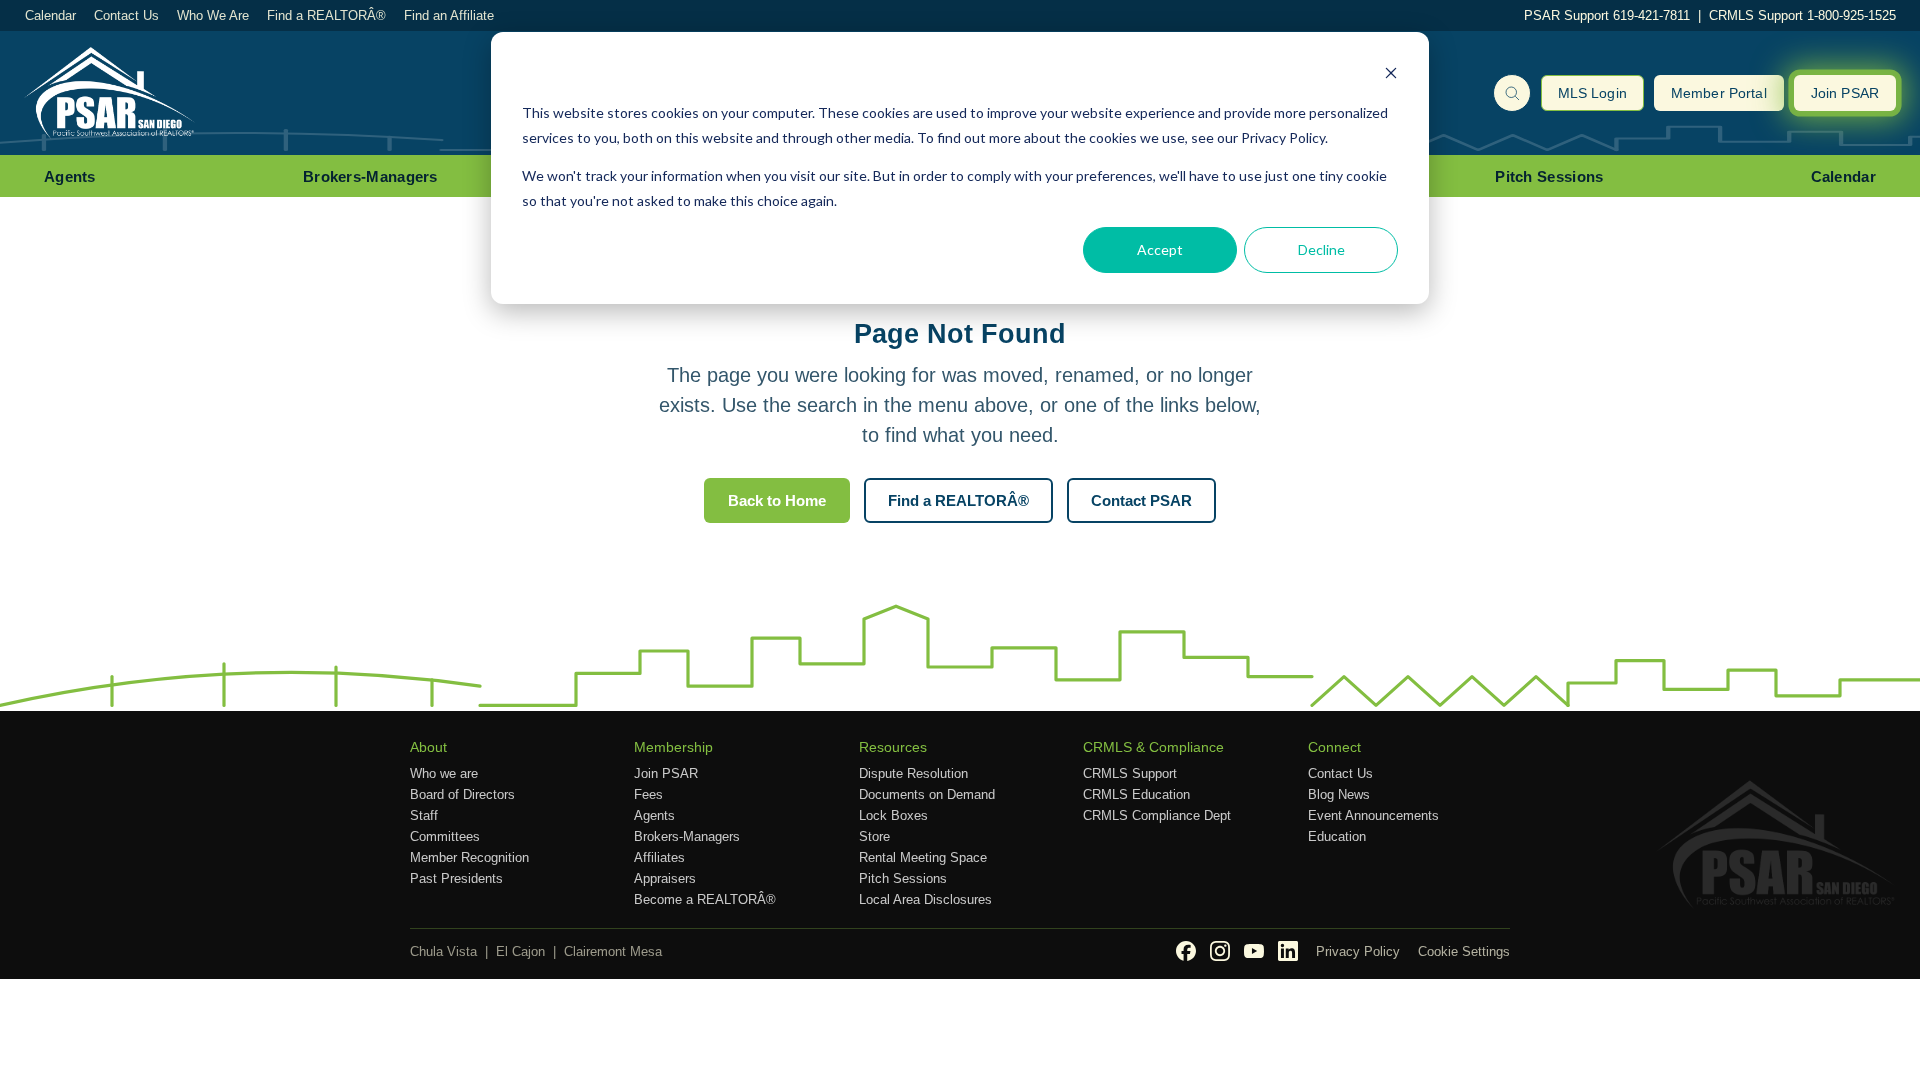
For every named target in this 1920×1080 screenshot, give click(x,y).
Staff (424, 815)
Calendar (50, 15)
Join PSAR (1845, 93)
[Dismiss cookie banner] (1391, 75)
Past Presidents (456, 878)
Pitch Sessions (1549, 176)
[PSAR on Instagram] (1220, 951)
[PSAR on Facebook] (1186, 951)
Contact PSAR (1141, 500)
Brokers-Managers (370, 176)
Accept (1160, 249)
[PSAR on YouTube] (1254, 951)
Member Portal (1719, 93)
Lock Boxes (893, 815)
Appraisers (665, 878)
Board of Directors (462, 794)
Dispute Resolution (913, 773)
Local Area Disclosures (925, 899)
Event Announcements (1373, 815)
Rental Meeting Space (923, 857)
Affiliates (659, 857)
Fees (648, 794)
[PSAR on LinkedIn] (1288, 951)
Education (1337, 836)
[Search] (1512, 93)
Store (874, 836)
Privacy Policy (1358, 951)
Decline (1321, 249)
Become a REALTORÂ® (705, 899)
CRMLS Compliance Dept (1157, 815)
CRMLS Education (1136, 794)
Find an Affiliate (449, 15)
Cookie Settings (1464, 951)
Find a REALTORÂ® (326, 15)
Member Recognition (469, 857)
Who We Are (213, 15)
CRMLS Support (1130, 773)
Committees (445, 836)
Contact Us (126, 15)
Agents (70, 176)
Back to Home (777, 500)
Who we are (444, 773)
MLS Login (1592, 93)
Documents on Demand (927, 794)
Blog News (1339, 794)
